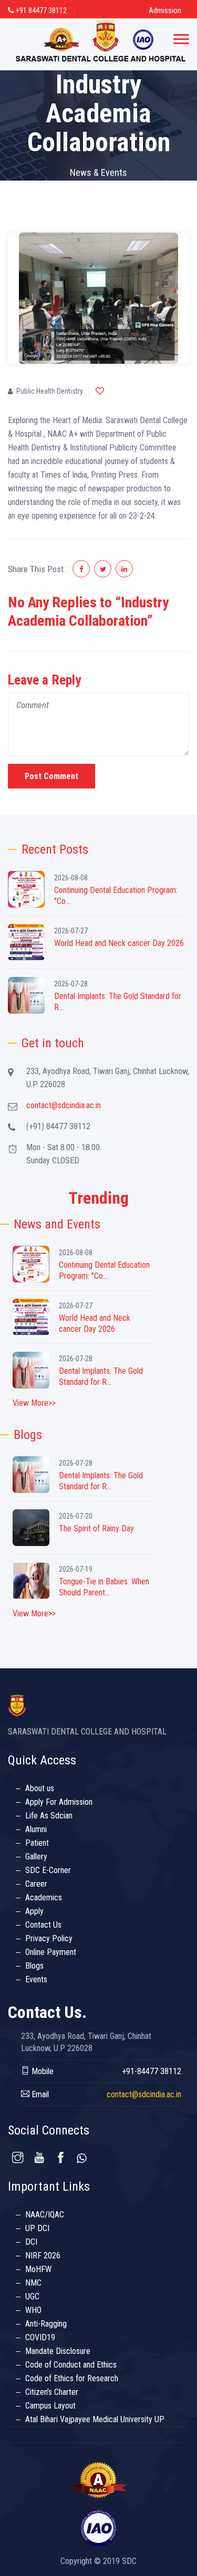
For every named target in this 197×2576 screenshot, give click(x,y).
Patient (37, 1843)
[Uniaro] (101, 44)
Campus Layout (50, 2406)
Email (39, 2094)
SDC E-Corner (48, 1870)
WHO (33, 2310)
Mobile (42, 2071)
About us (40, 1788)
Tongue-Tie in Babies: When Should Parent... (104, 1587)
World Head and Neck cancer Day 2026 (119, 943)
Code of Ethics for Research (72, 2378)
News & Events (98, 172)
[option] (98, 298)
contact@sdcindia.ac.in (64, 1105)
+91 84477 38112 (40, 10)
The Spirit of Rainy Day (96, 1528)
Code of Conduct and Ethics (71, 2365)
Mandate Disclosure (58, 2351)
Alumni (36, 1829)
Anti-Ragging (46, 2324)
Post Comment (51, 776)
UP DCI (37, 2228)
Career (36, 1884)
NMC (33, 2283)
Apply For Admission (59, 1802)
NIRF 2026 (43, 2256)
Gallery (36, 1857)
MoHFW (38, 2269)
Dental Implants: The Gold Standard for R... (118, 1002)
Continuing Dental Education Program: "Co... (116, 896)
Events (36, 1979)
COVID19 (40, 2337)
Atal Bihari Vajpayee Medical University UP (95, 2419)
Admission (165, 10)
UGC (32, 2296)
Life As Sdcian (49, 1816)
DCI (31, 2242)
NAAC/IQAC (45, 2215)
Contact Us (43, 1925)
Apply (34, 1911)
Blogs (34, 1966)
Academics (44, 1897)
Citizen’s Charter (52, 2392)
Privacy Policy (49, 1938)
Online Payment (51, 1952)
